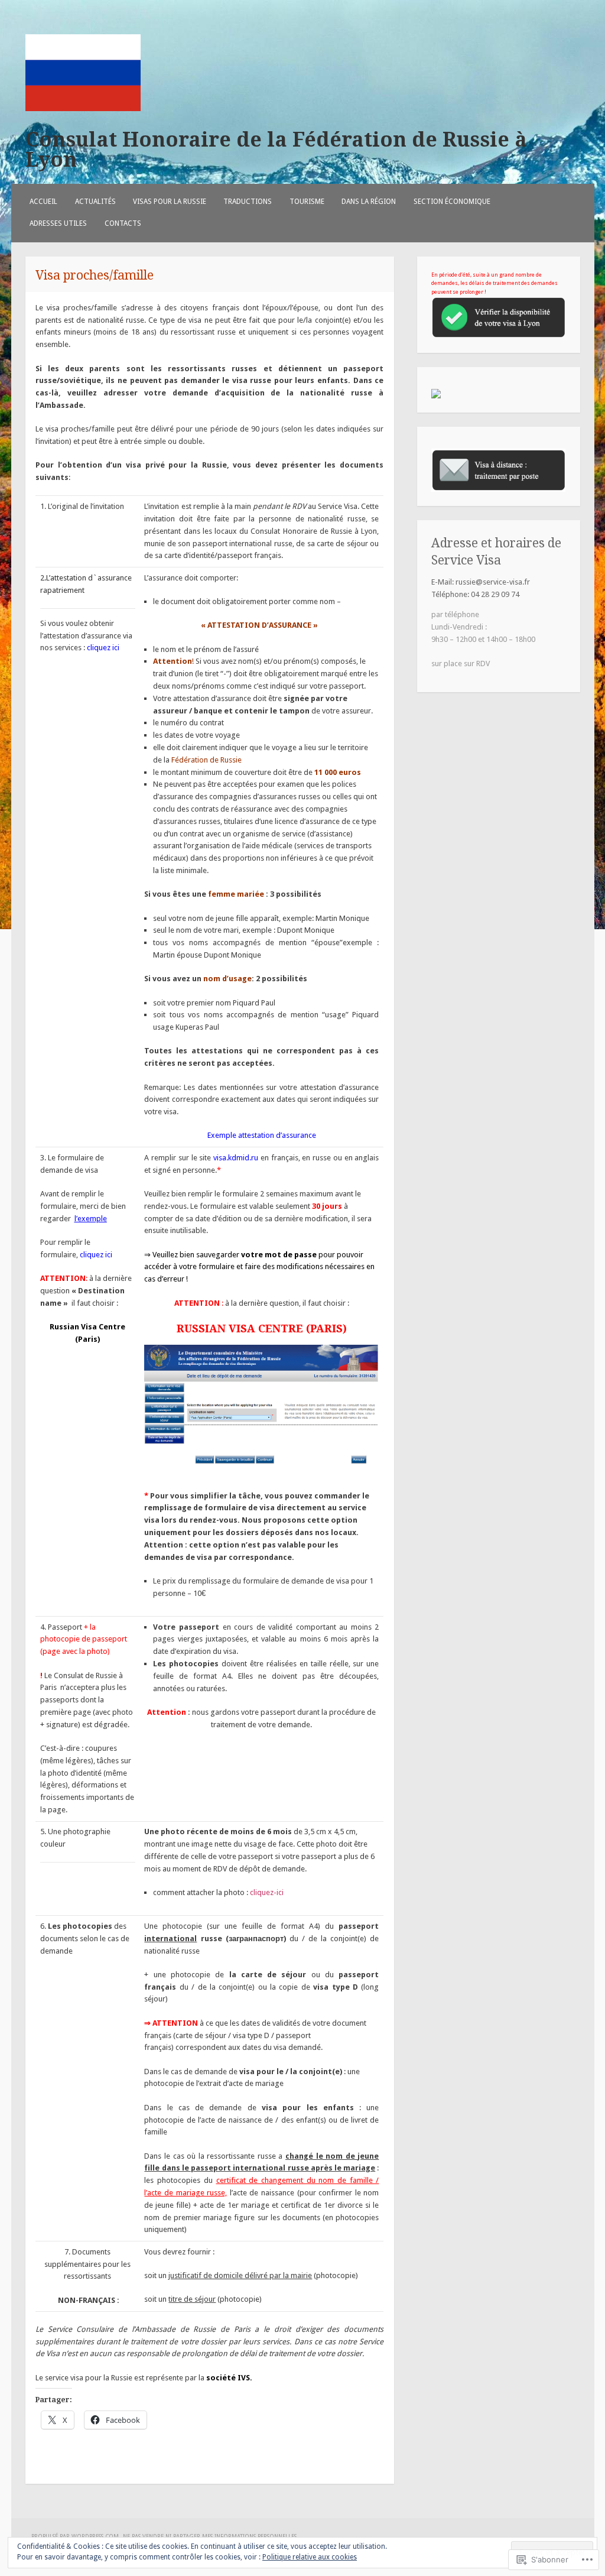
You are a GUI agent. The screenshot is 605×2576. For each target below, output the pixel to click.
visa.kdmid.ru (236, 1158)
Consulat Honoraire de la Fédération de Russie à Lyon (276, 150)
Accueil (43, 202)
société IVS (228, 2378)
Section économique (452, 202)
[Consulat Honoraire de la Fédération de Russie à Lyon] (83, 108)
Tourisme (307, 202)
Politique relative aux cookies (310, 2557)
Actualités (95, 202)
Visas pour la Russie (170, 202)
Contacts (123, 223)
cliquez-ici (267, 1892)
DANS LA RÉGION (369, 202)
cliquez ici (103, 648)
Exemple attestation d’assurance (262, 1135)
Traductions (248, 202)
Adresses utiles (58, 223)
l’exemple (91, 1219)
